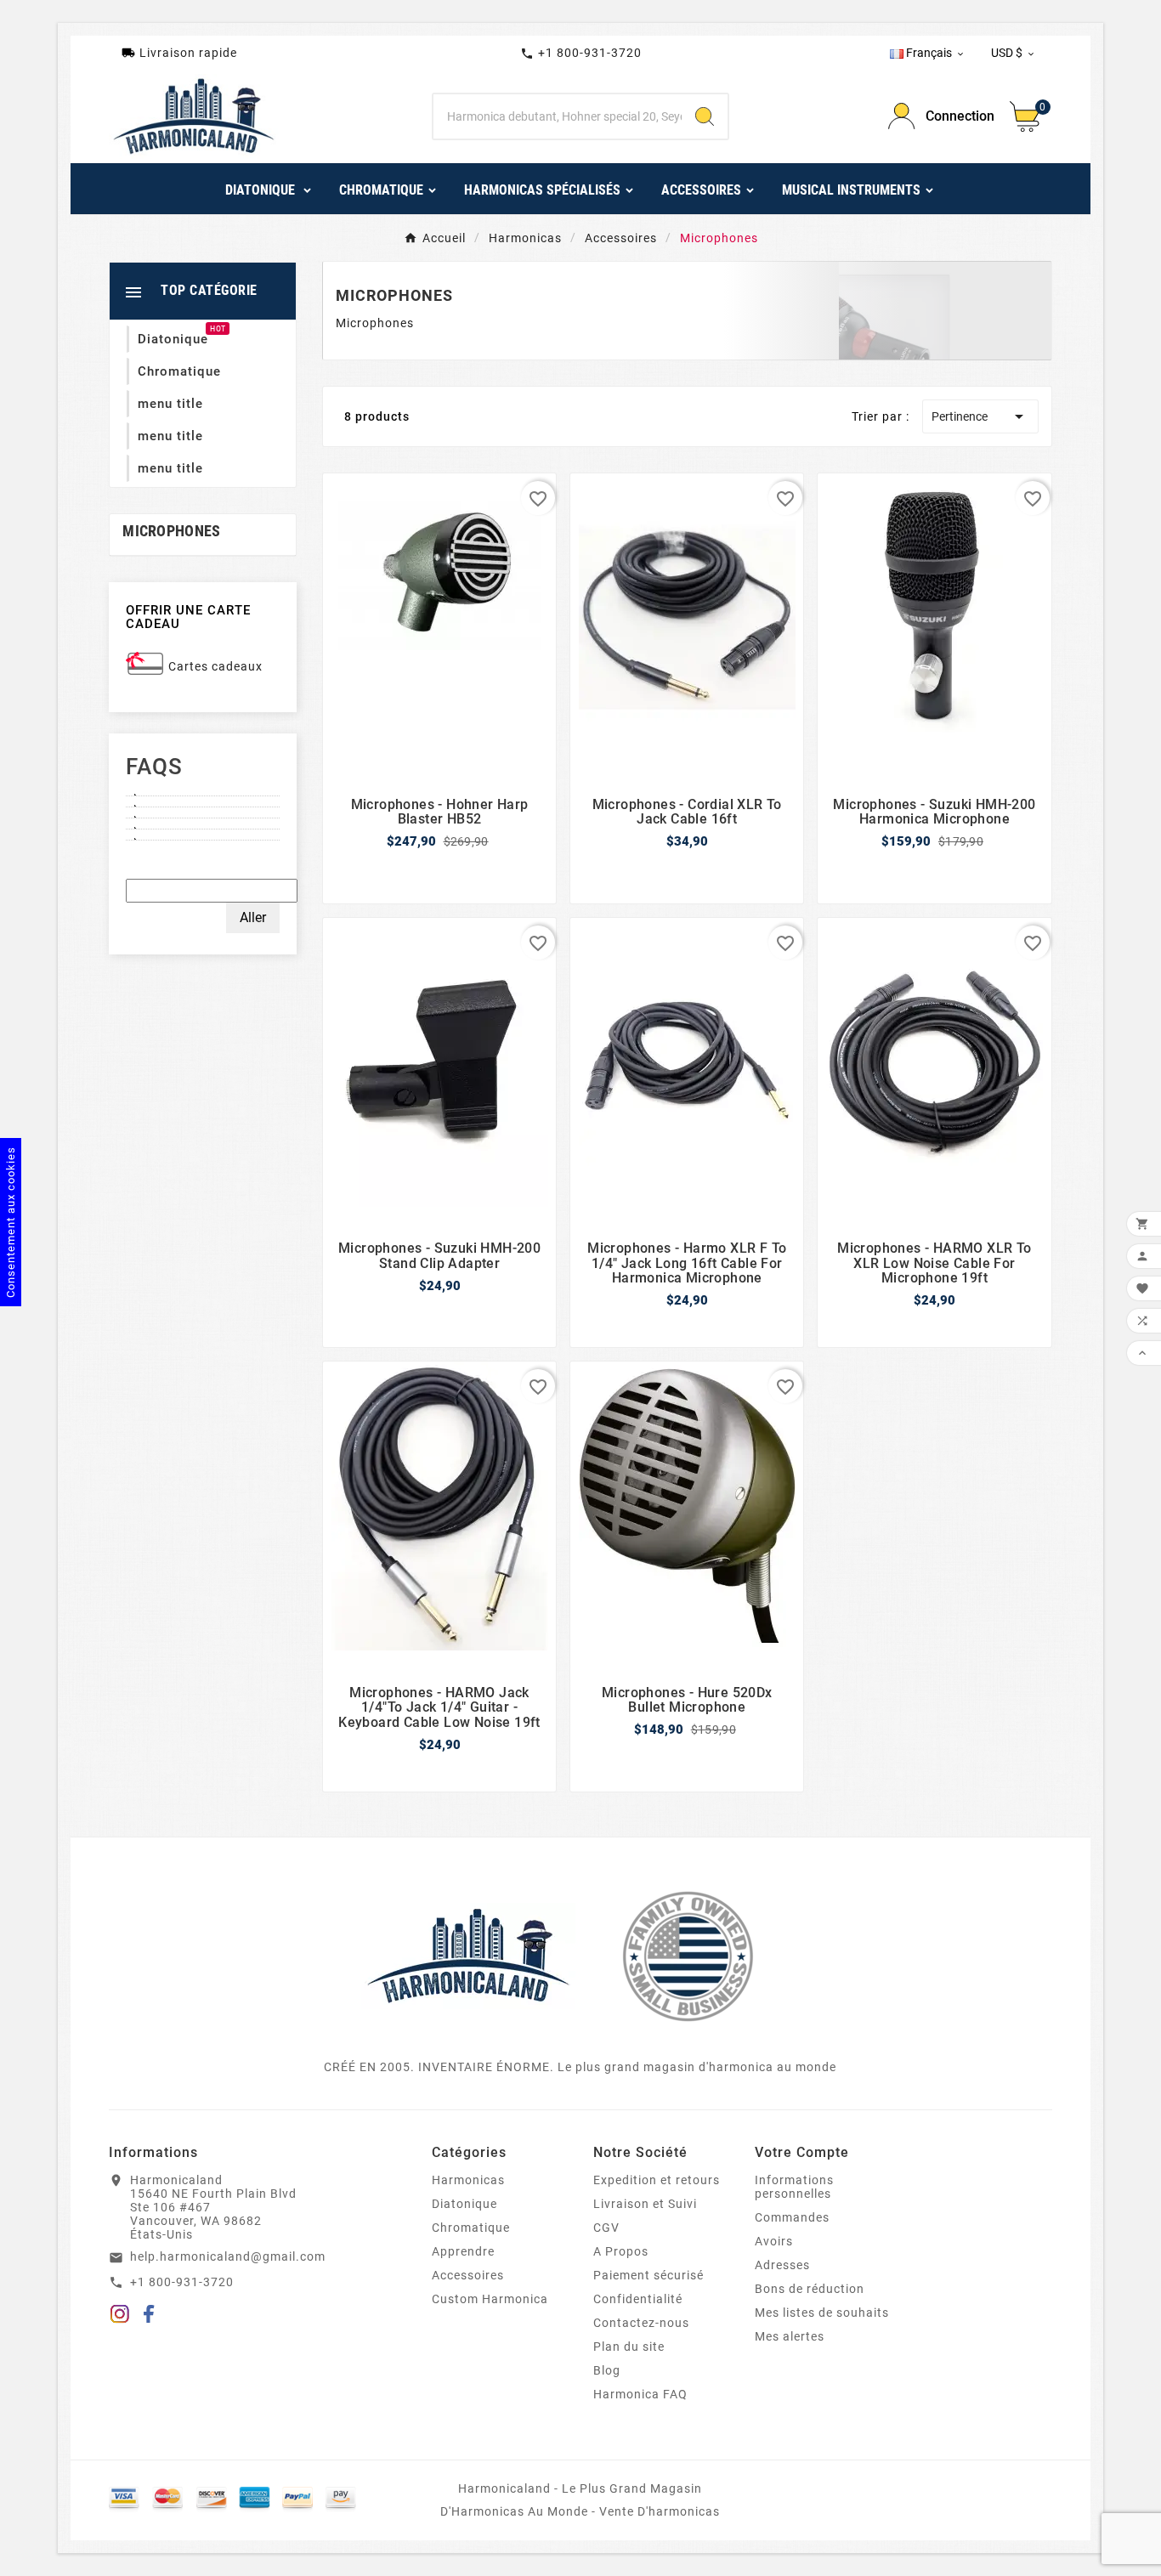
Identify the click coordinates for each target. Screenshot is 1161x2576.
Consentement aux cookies (11, 1222)
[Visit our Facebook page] (149, 2317)
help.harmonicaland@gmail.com (228, 2256)
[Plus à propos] (203, 790)
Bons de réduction (810, 2289)
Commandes (792, 2217)
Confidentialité (638, 2299)
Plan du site (629, 2347)
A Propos (621, 2251)
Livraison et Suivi (645, 2204)
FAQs (154, 767)
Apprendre (463, 2251)
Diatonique (464, 2204)
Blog (607, 2370)
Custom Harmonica (490, 2299)
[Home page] (468, 1956)
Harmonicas (468, 2180)
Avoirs (774, 2241)
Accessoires (468, 2275)
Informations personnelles (794, 2187)
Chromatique (471, 2228)
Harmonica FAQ (640, 2394)
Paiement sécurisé (648, 2275)
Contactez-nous (641, 2323)
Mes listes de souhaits (822, 2313)
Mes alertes (790, 2336)
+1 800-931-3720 (581, 53)
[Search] (705, 116)
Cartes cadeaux (215, 666)
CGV (606, 2228)
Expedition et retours (657, 2180)
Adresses (782, 2265)
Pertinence (980, 416)
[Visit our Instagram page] (120, 2317)
